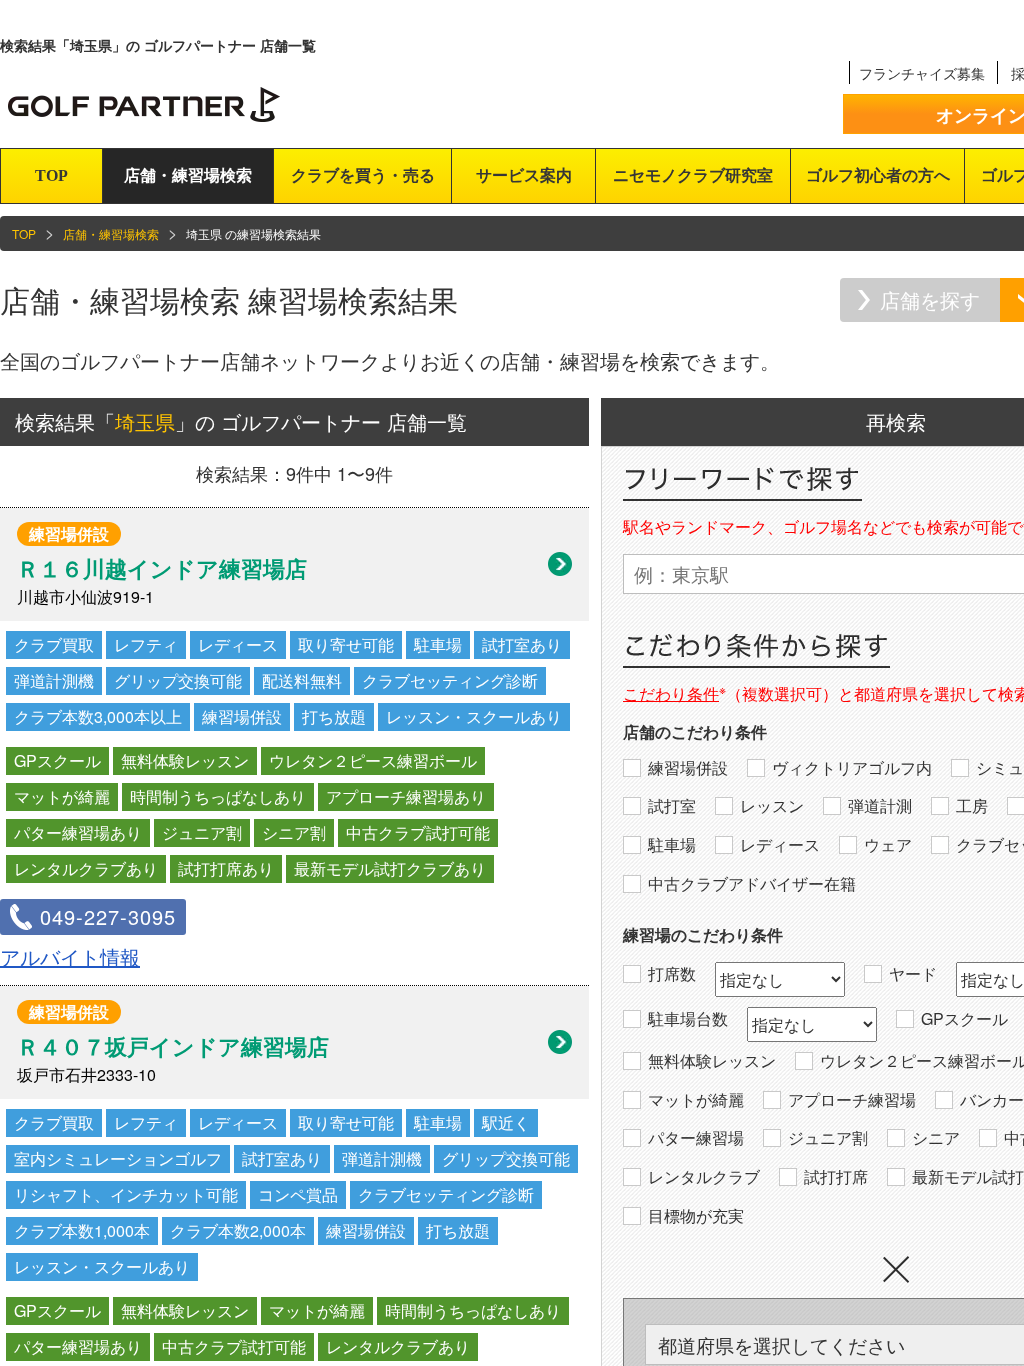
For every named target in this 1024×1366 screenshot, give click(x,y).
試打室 (672, 806)
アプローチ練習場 (852, 1100)
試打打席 (836, 1177)
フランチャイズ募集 (922, 73)
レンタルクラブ (704, 1177)
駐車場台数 (688, 1019)
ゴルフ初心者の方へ (878, 175)
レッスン (772, 806)
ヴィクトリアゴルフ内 (852, 768)
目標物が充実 (696, 1216)
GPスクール (964, 1019)
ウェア (888, 845)
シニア (936, 1138)
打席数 (672, 974)
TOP (51, 175)
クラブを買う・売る (363, 175)
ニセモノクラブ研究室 (693, 175)
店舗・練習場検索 (188, 175)
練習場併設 (688, 768)
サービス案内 (524, 175)
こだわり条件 (671, 693)
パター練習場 (696, 1138)
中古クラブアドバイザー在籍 (752, 884)
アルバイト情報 (70, 956)
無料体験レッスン (712, 1061)
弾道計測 (880, 806)
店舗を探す (930, 299)
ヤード (913, 974)
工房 (972, 806)
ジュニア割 (828, 1138)
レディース (780, 845)
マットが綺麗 (696, 1100)
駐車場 (672, 845)
